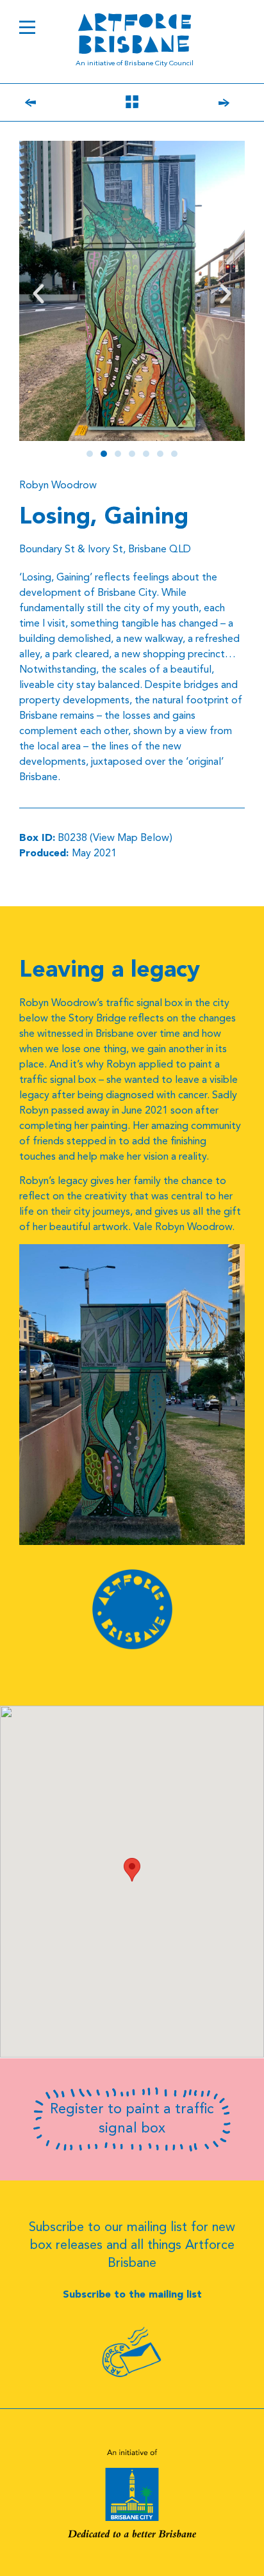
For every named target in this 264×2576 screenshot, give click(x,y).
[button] (38, 294)
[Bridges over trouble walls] (210, 104)
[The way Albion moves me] (49, 104)
